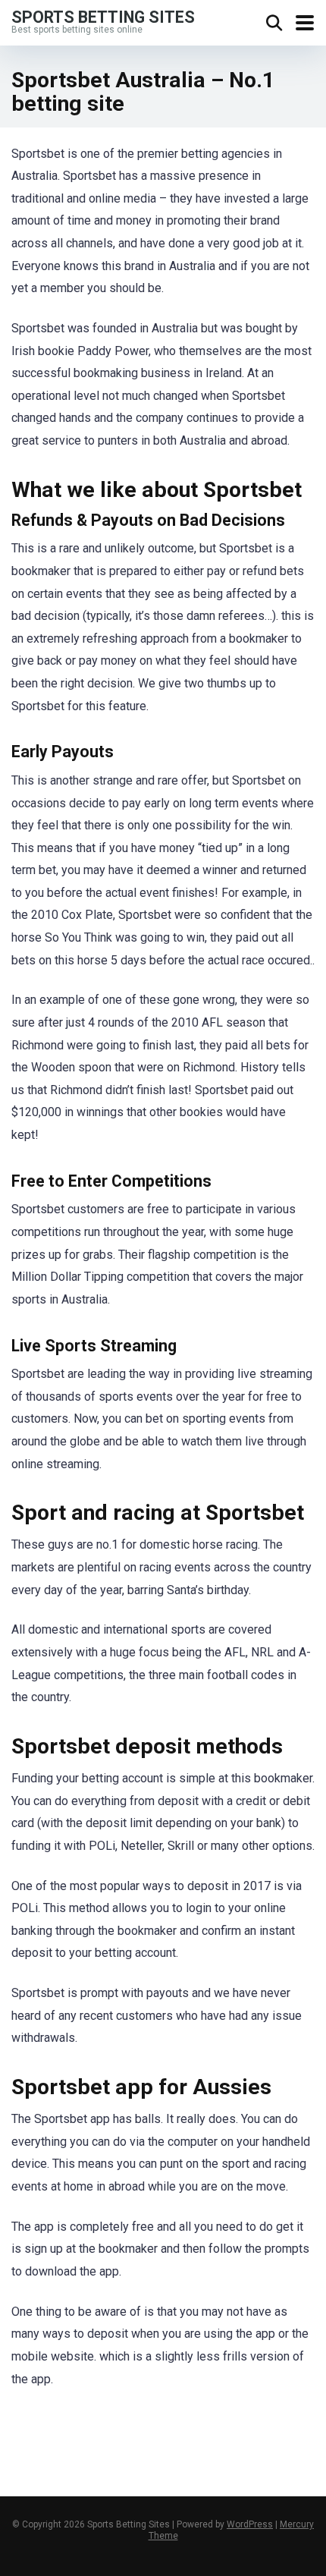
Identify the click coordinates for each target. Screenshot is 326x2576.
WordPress (250, 2524)
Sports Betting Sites (103, 16)
